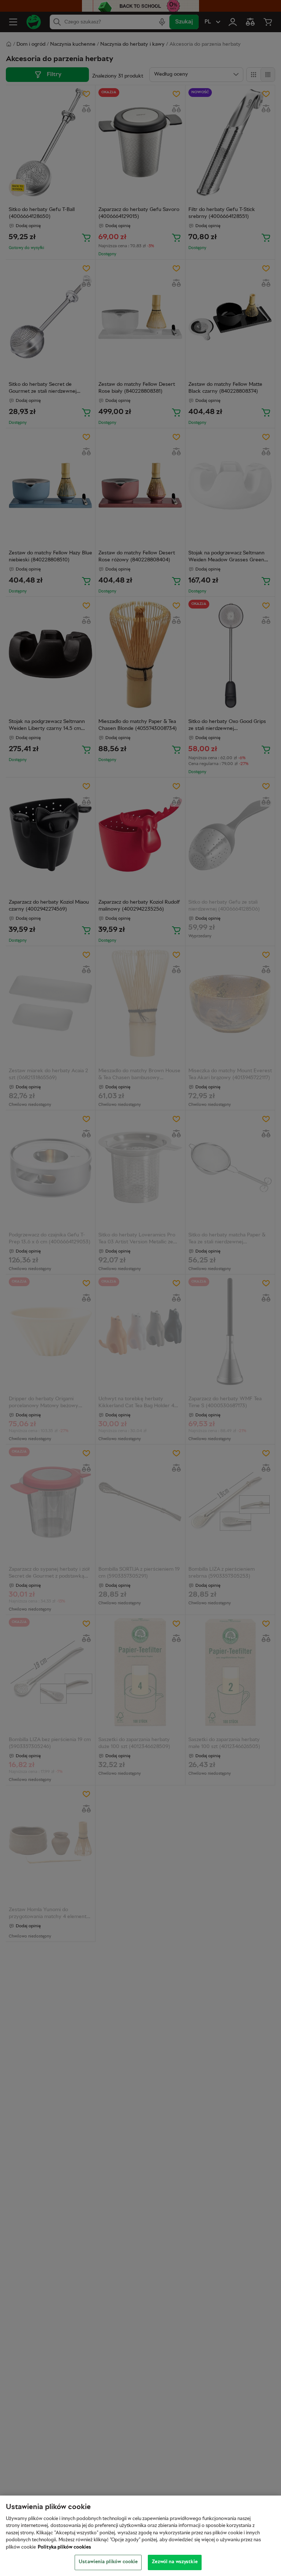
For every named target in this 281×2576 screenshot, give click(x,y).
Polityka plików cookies (64, 2547)
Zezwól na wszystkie (175, 2562)
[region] (140, 2536)
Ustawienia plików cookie (108, 2562)
